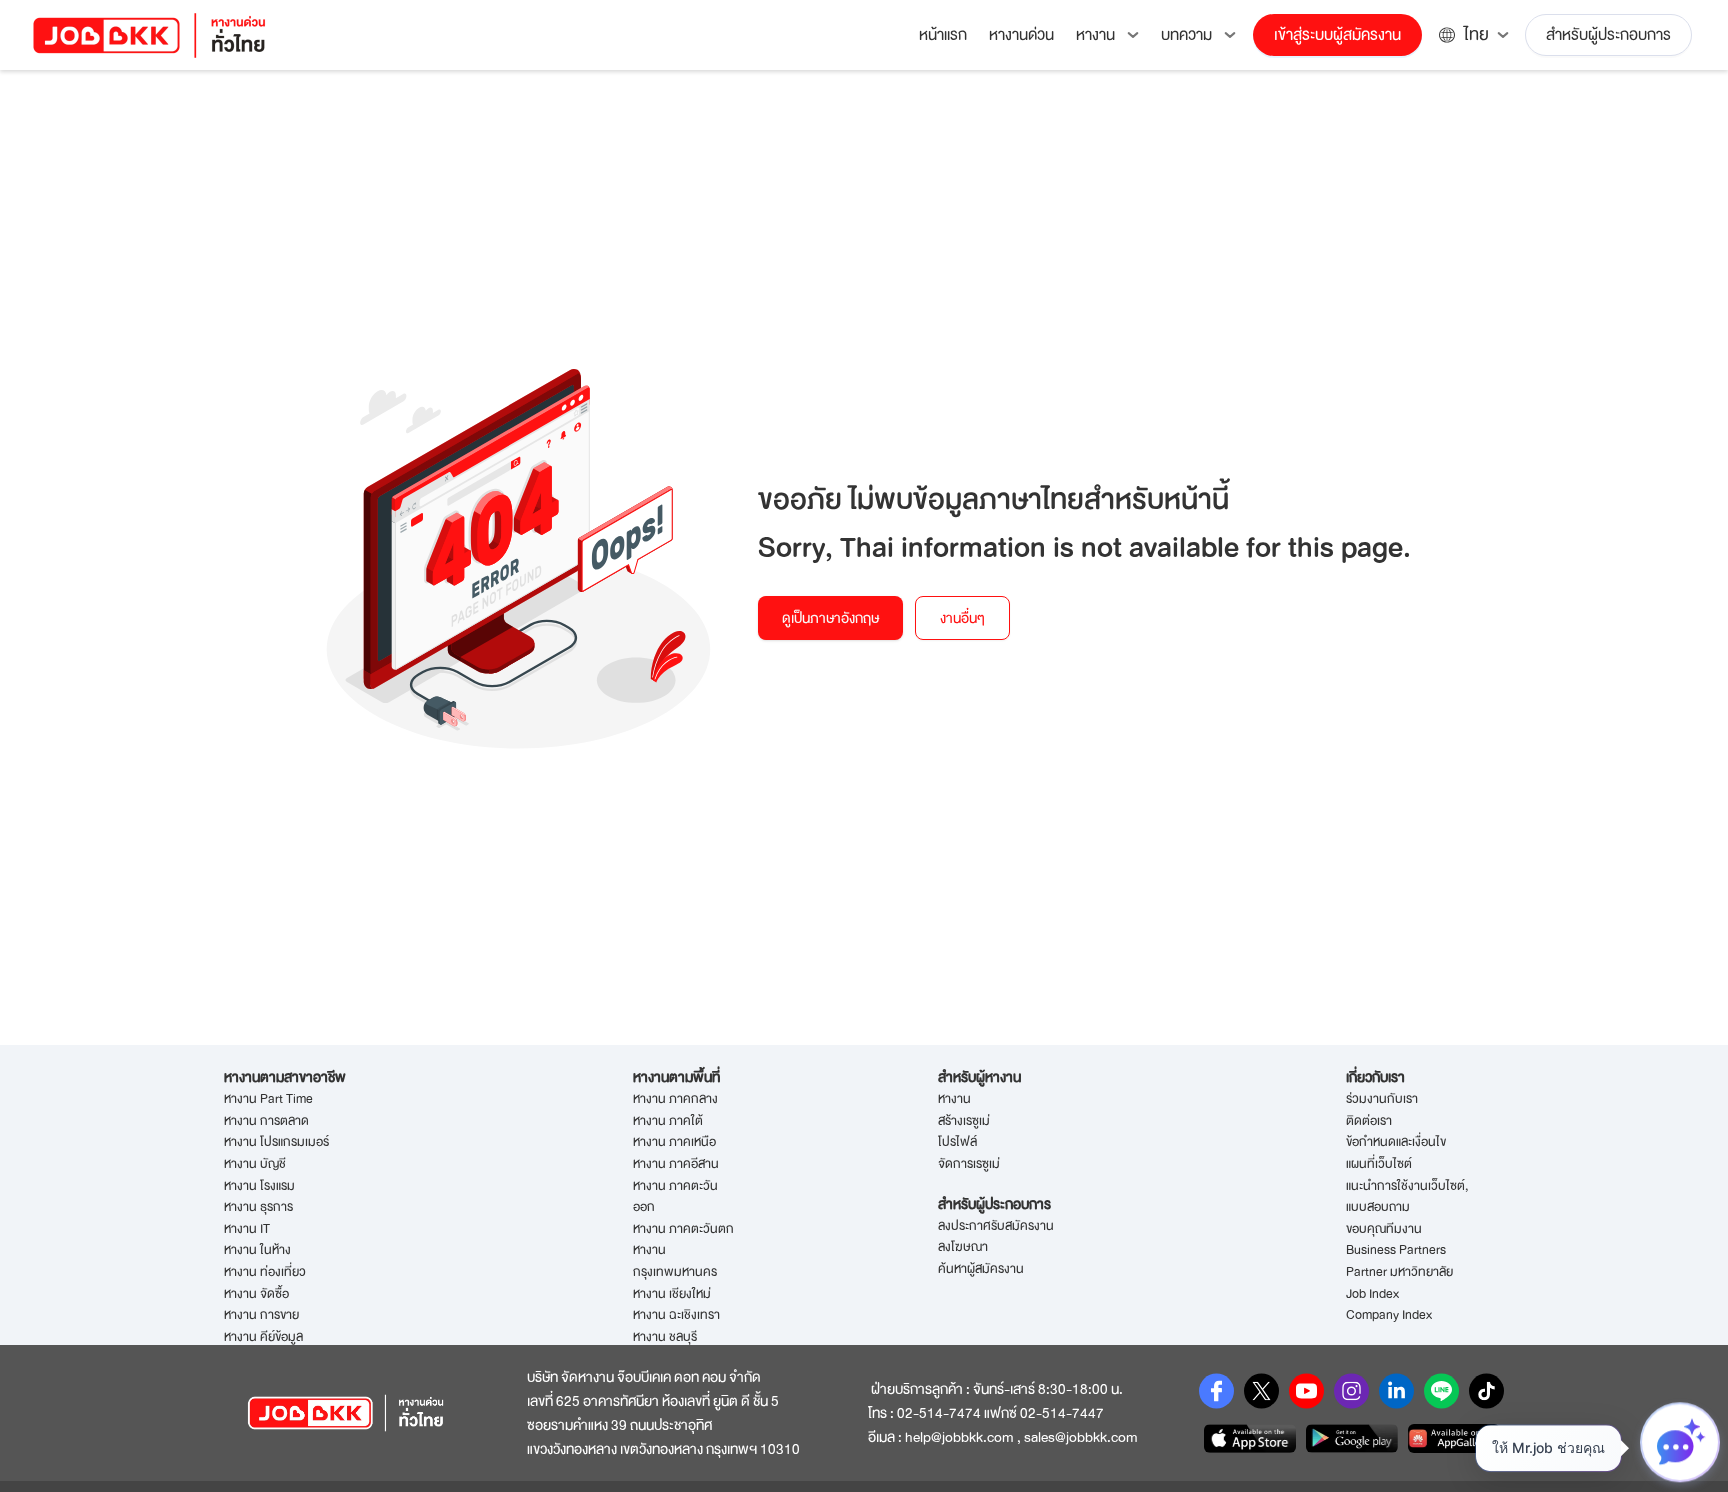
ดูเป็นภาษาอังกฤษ (830, 618)
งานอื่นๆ (962, 618)
